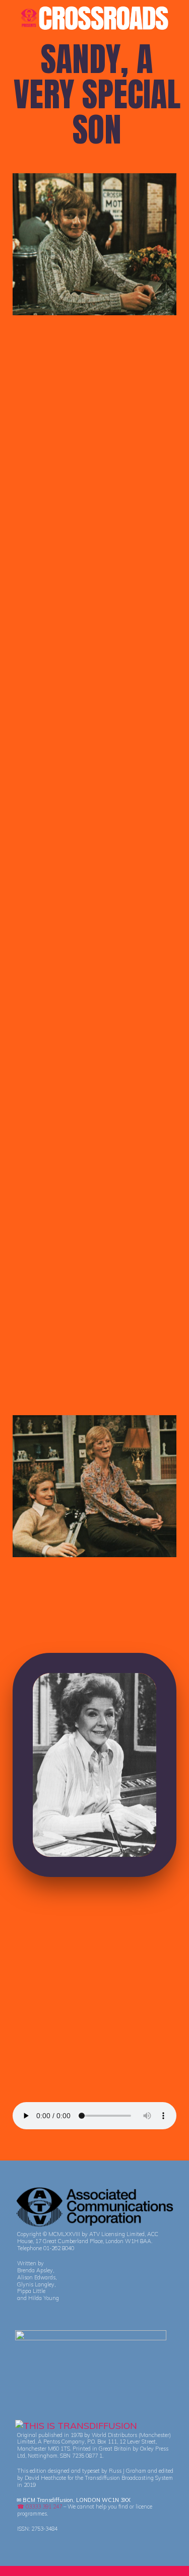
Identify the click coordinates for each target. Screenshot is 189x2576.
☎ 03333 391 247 (40, 2507)
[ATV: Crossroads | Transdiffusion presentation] (94, 17)
